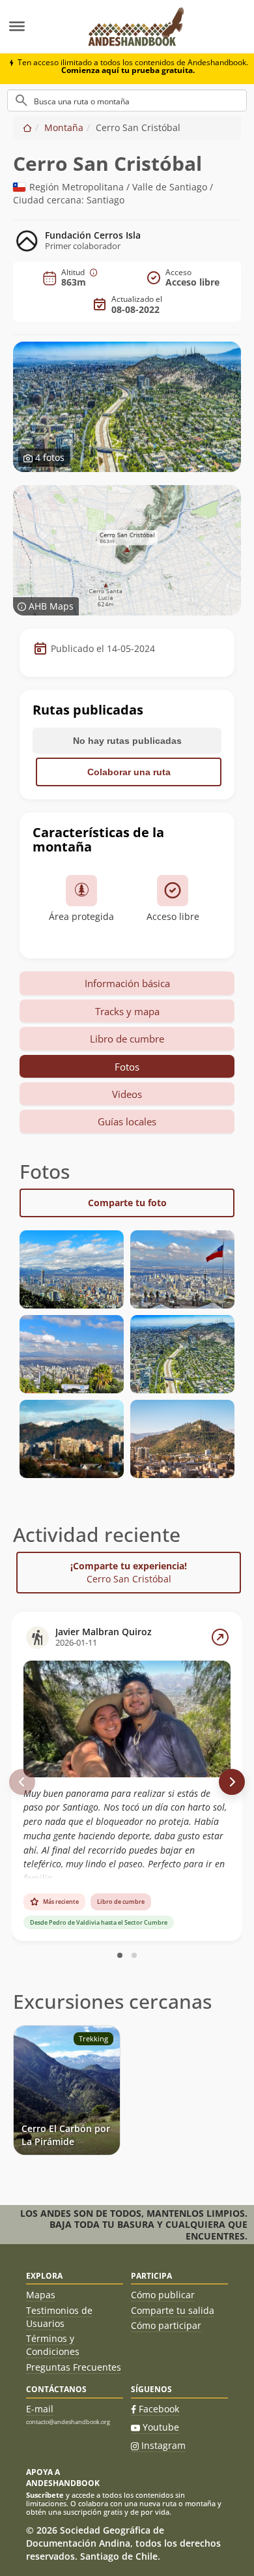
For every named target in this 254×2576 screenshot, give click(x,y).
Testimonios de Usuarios (59, 2317)
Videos (127, 1094)
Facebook (159, 2409)
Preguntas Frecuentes (74, 2367)
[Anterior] (22, 1782)
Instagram (163, 2445)
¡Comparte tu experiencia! (129, 1572)
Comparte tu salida (173, 2310)
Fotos (127, 1067)
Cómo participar (166, 2325)
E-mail (40, 2409)
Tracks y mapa (127, 1011)
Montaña (64, 127)
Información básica (127, 983)
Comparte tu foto (127, 1203)
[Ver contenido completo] (220, 1637)
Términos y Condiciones (53, 2345)
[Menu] (37, 27)
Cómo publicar (163, 2295)
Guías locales (127, 1121)
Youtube (161, 2427)
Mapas (41, 2295)
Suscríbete (45, 2495)
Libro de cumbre (127, 1039)
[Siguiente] (232, 1782)
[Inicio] (27, 127)
